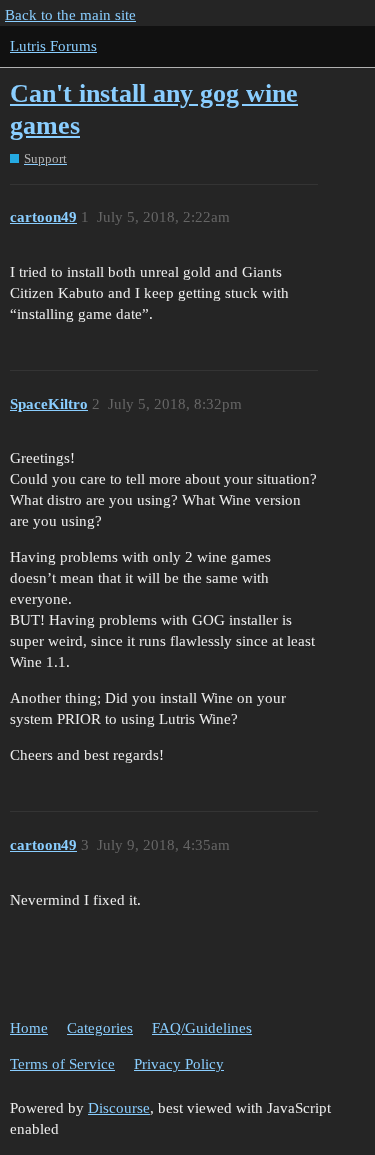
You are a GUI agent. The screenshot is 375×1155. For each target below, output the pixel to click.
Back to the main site (70, 15)
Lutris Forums (53, 46)
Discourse (119, 1108)
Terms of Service (62, 1064)
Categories (100, 1028)
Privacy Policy (179, 1064)
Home (29, 1028)
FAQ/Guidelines (202, 1028)
